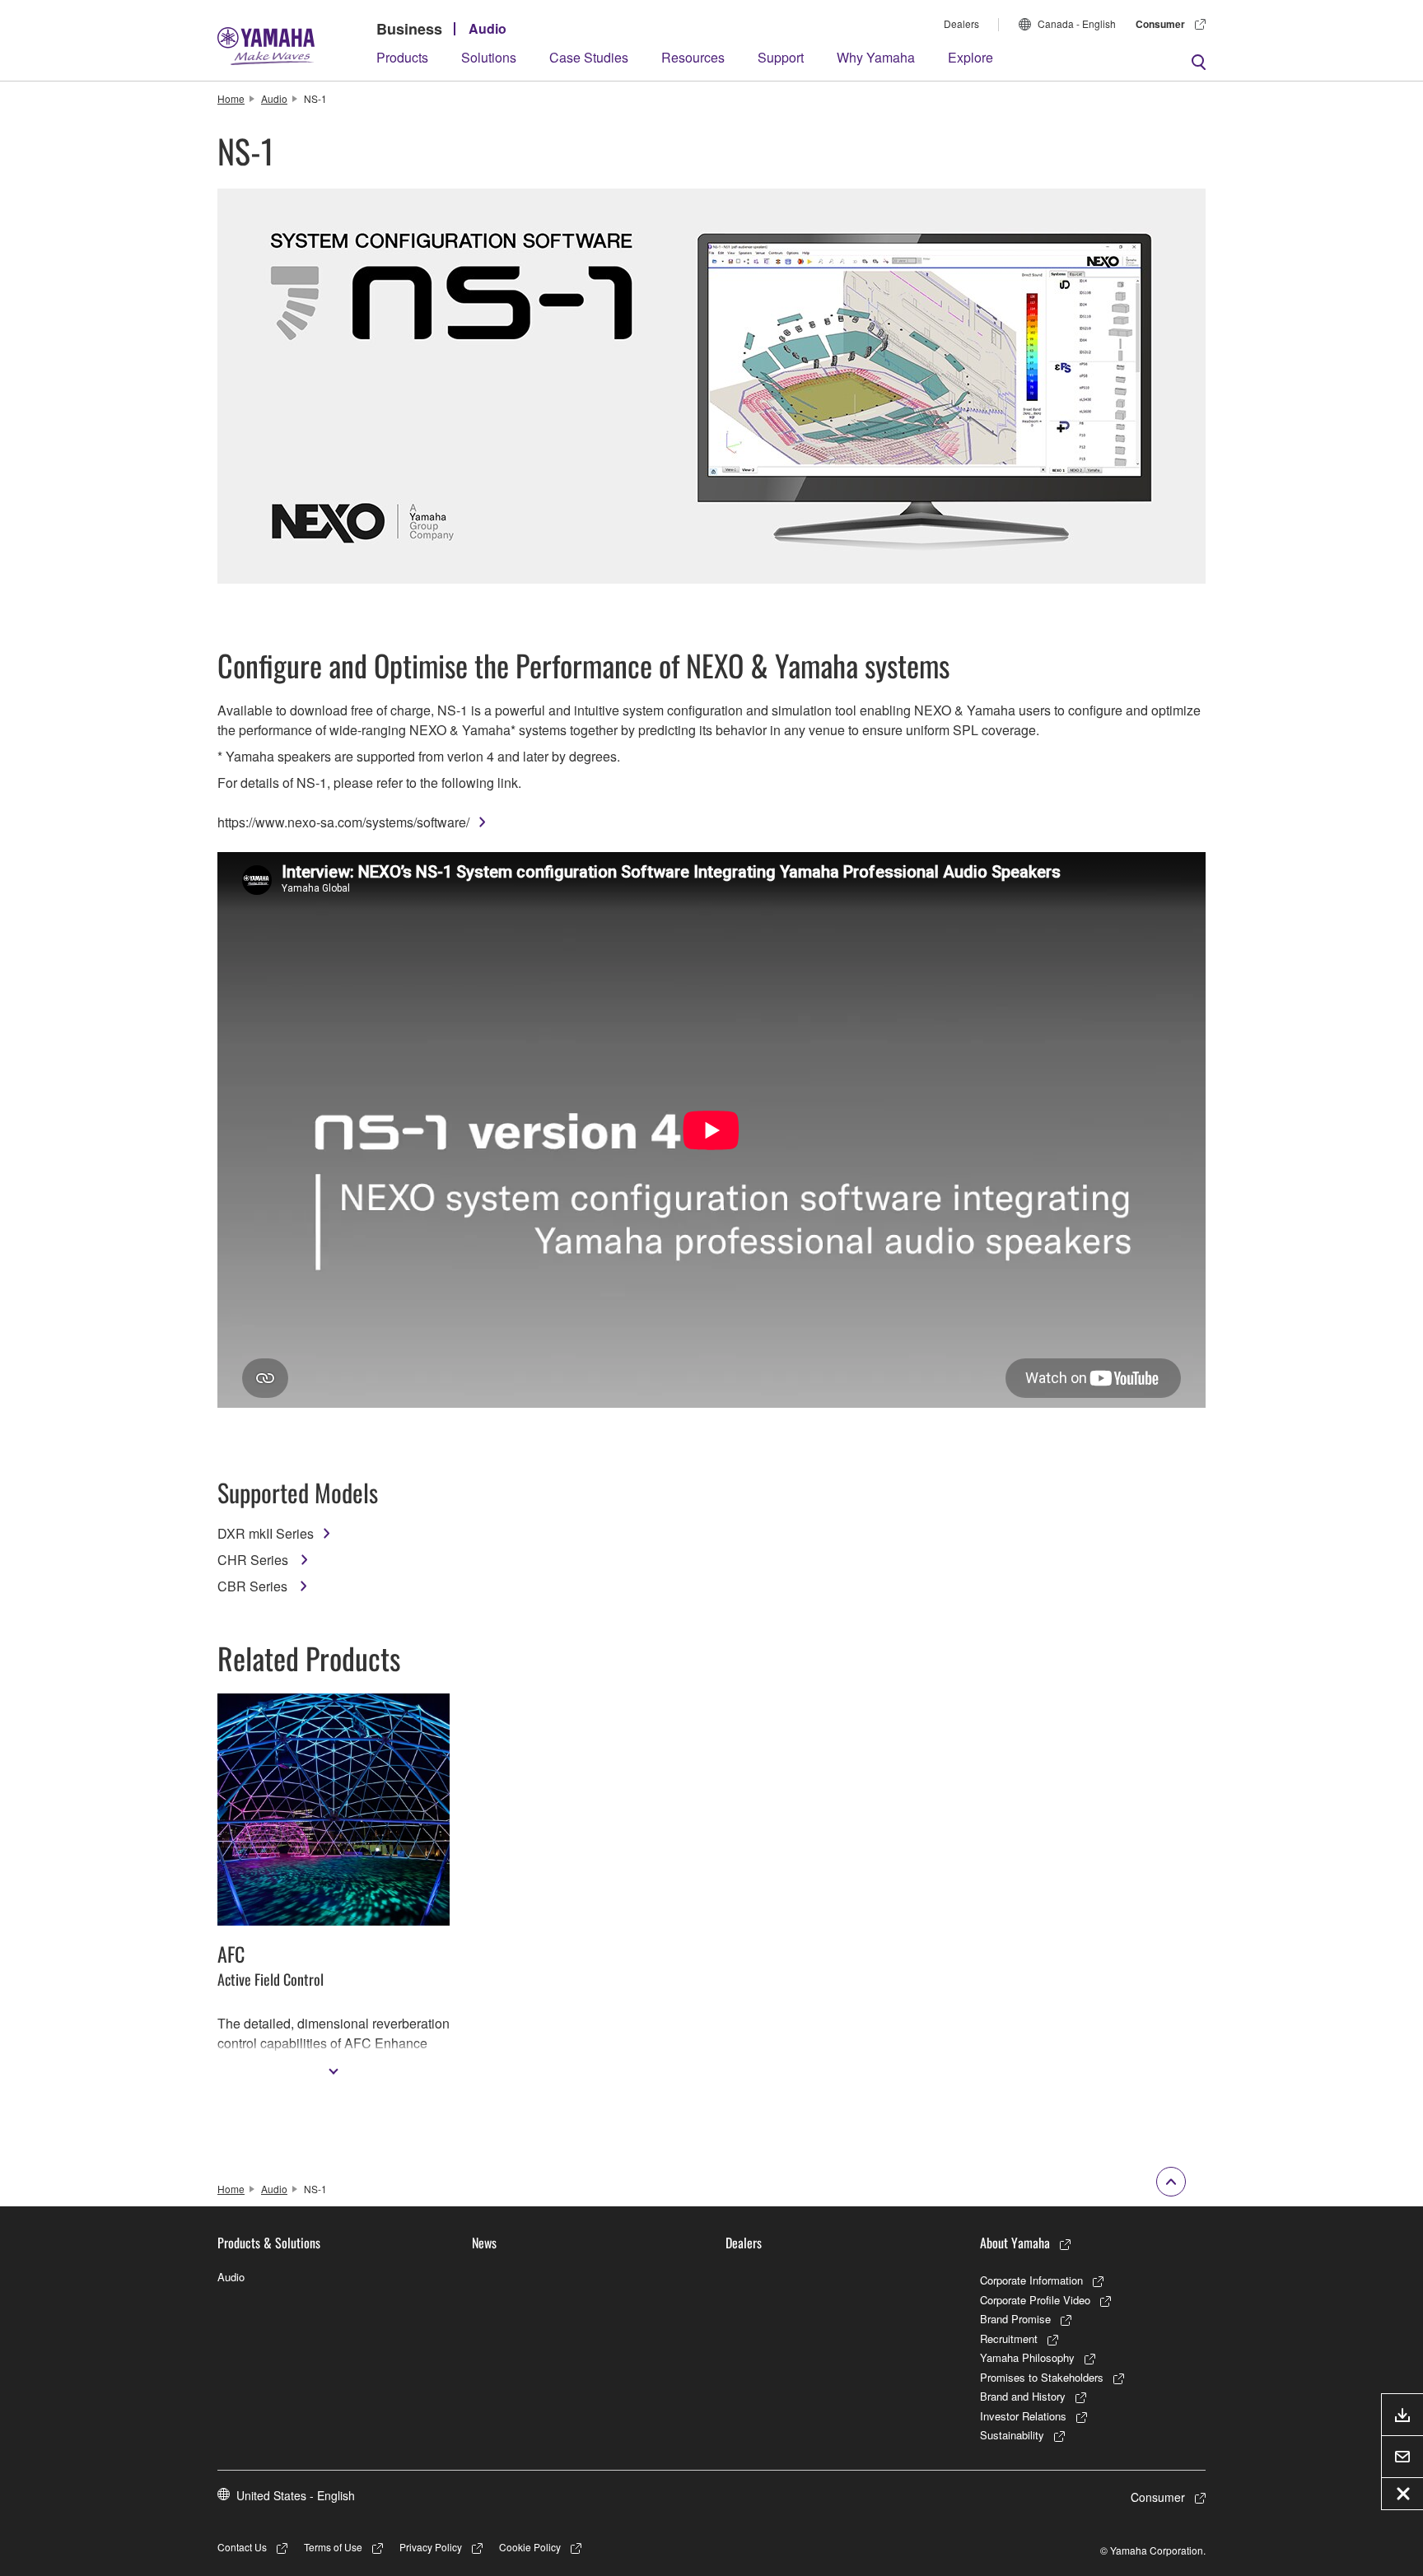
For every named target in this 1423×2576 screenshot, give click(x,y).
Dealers (961, 23)
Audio (488, 28)
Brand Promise (1015, 2319)
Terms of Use (333, 2547)
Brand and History (1023, 2396)
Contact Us (242, 2547)
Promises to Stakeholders (1042, 2377)
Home (231, 98)
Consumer (1160, 24)
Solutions (489, 57)
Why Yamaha (876, 57)
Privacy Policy (431, 2547)
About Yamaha (1015, 2243)
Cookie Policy (530, 2547)
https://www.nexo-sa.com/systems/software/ (343, 822)
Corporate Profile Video (1035, 2300)
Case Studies (589, 57)
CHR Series (254, 1560)
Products (402, 57)
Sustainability (1012, 2435)
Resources (693, 57)
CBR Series (254, 1586)
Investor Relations (1023, 2416)
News (484, 2243)
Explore (970, 57)
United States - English (296, 2495)
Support (781, 57)
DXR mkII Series (266, 1533)
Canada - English (1077, 23)
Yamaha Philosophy (1027, 2357)
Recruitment (1009, 2338)
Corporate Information (1031, 2280)
